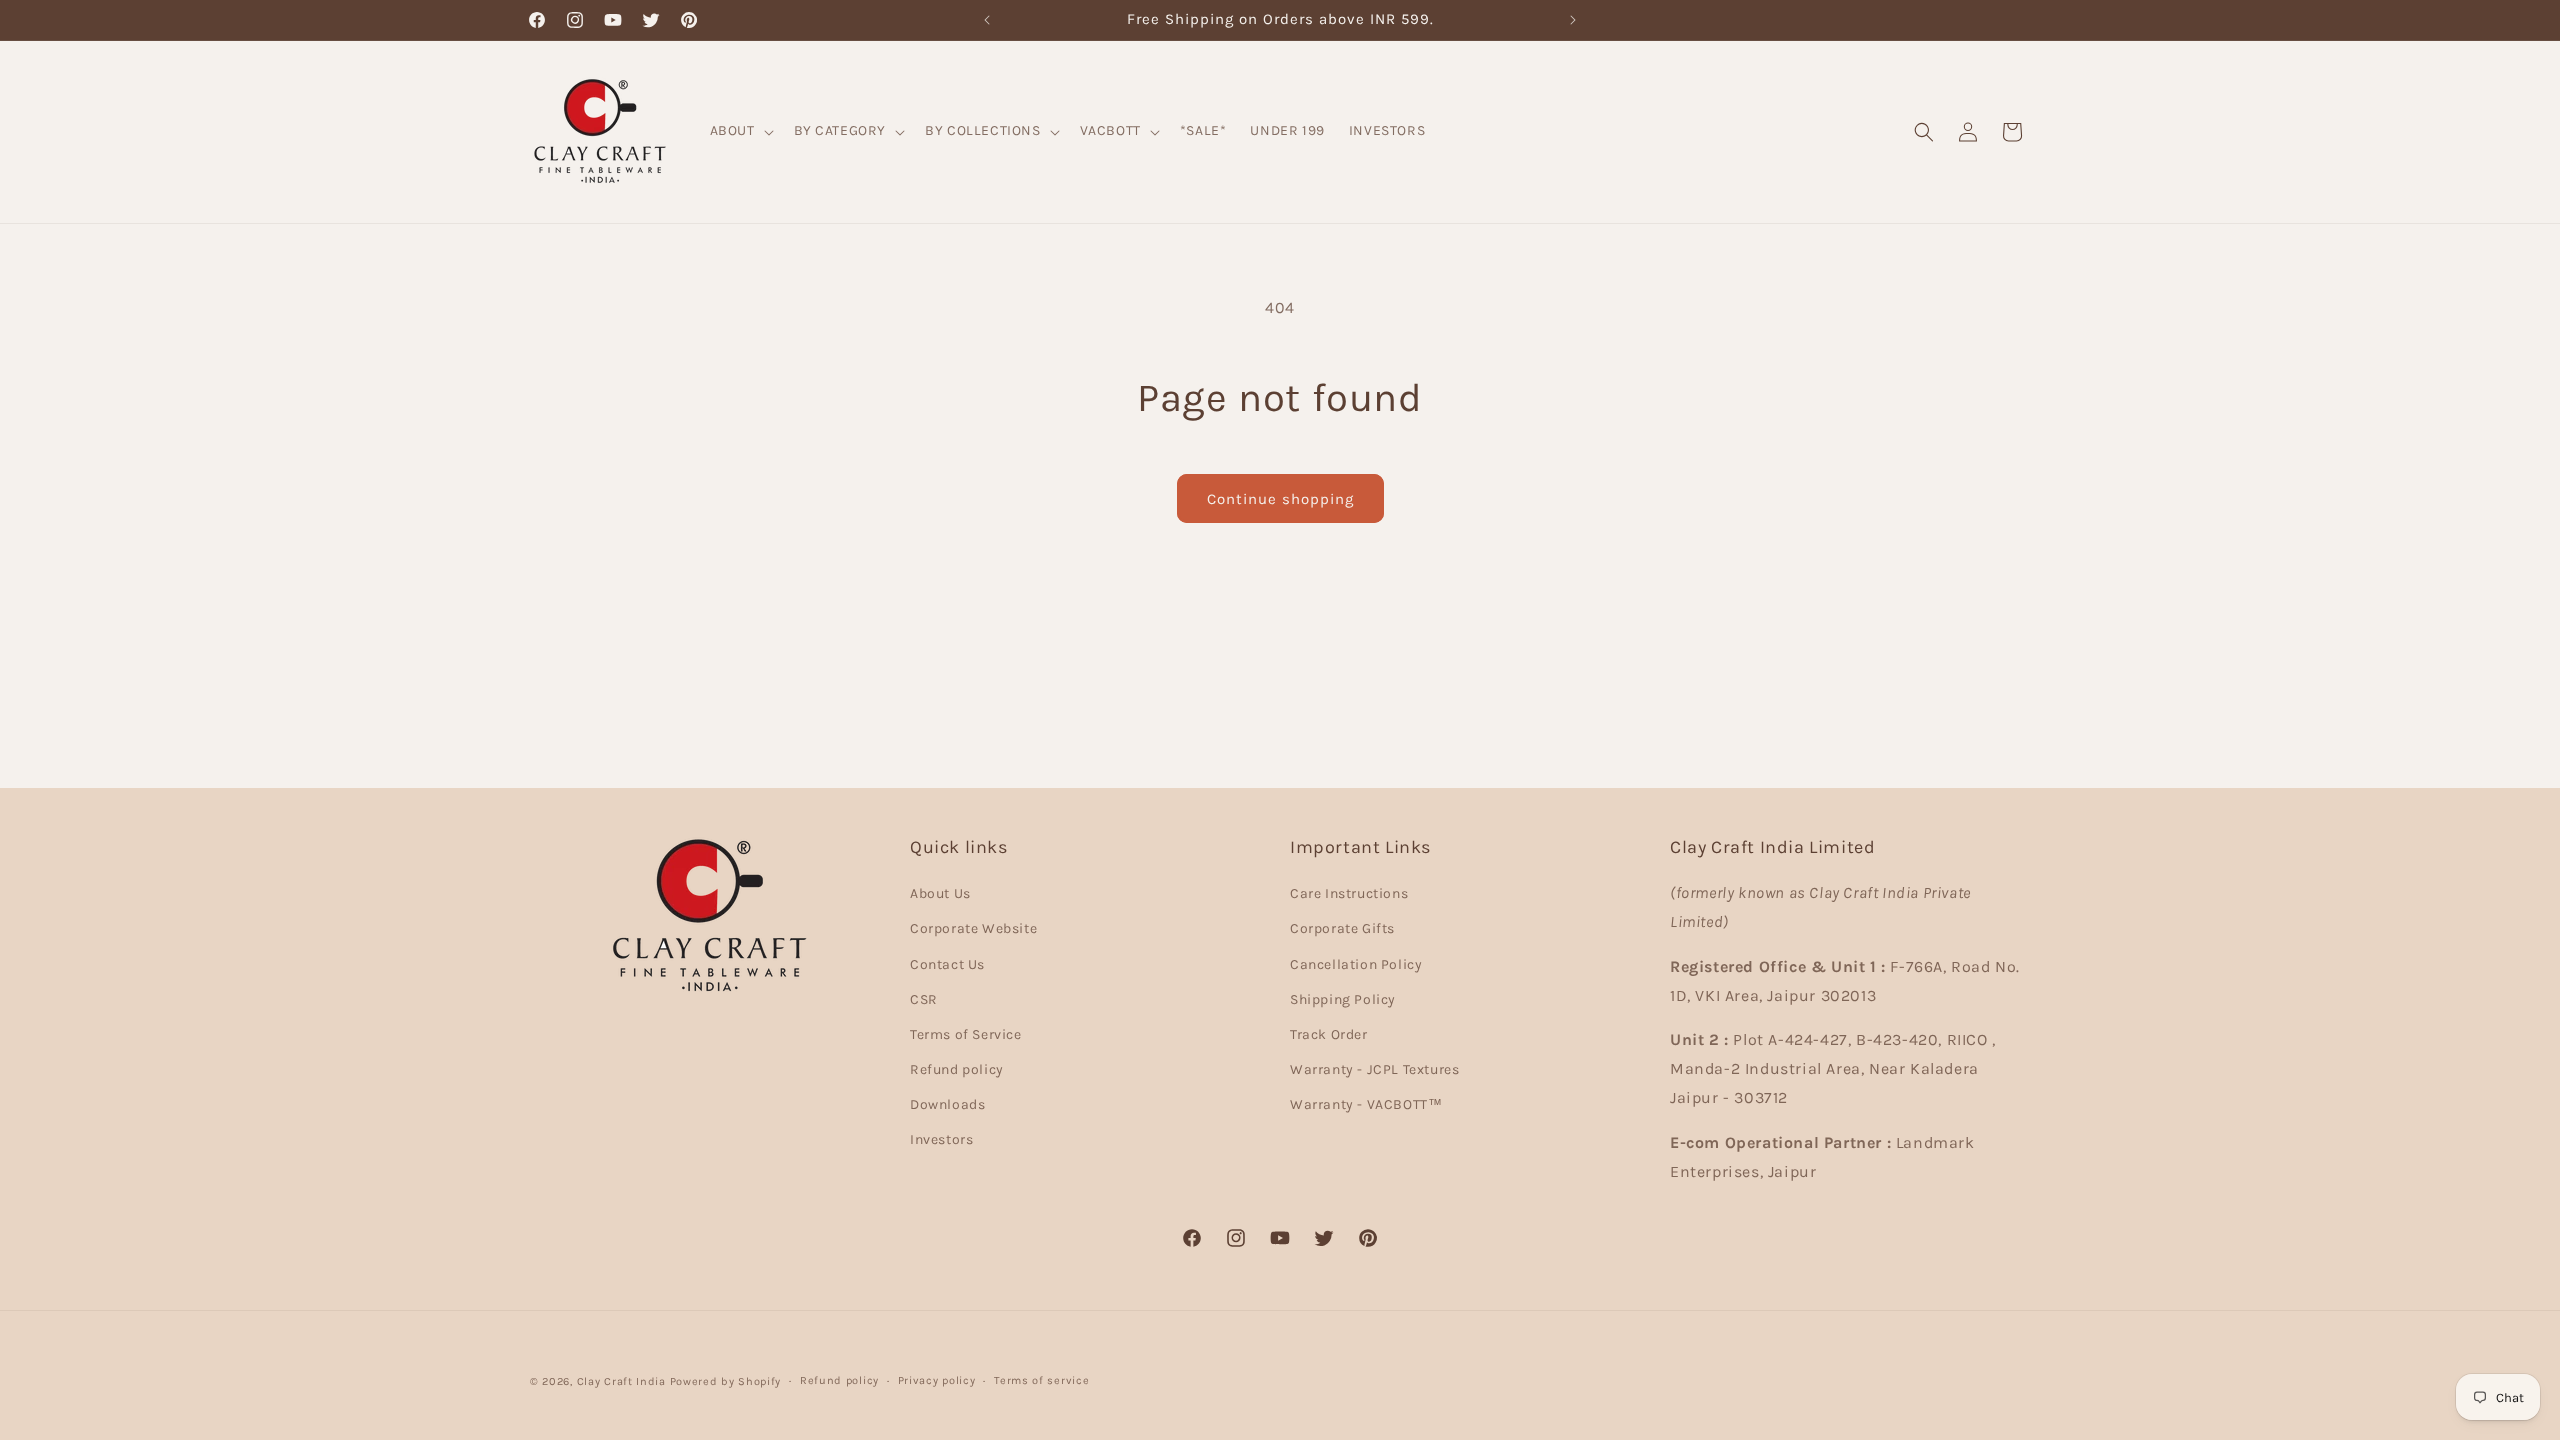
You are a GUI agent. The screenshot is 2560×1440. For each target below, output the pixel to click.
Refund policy (957, 1069)
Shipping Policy (1343, 999)
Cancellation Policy (1356, 964)
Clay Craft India (621, 1381)
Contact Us (947, 964)
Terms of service (1041, 1380)
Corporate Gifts (1342, 928)
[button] (740, 131)
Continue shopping (1280, 499)
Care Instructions (1349, 893)
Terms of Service (966, 1034)
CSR (924, 999)
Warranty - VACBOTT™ (1366, 1104)
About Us (940, 893)
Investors (941, 1139)
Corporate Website (973, 928)
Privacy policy (937, 1380)
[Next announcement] (1573, 20)
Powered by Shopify (726, 1381)
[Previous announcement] (987, 20)
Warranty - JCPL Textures (1374, 1069)
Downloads (947, 1104)
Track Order (1329, 1034)
